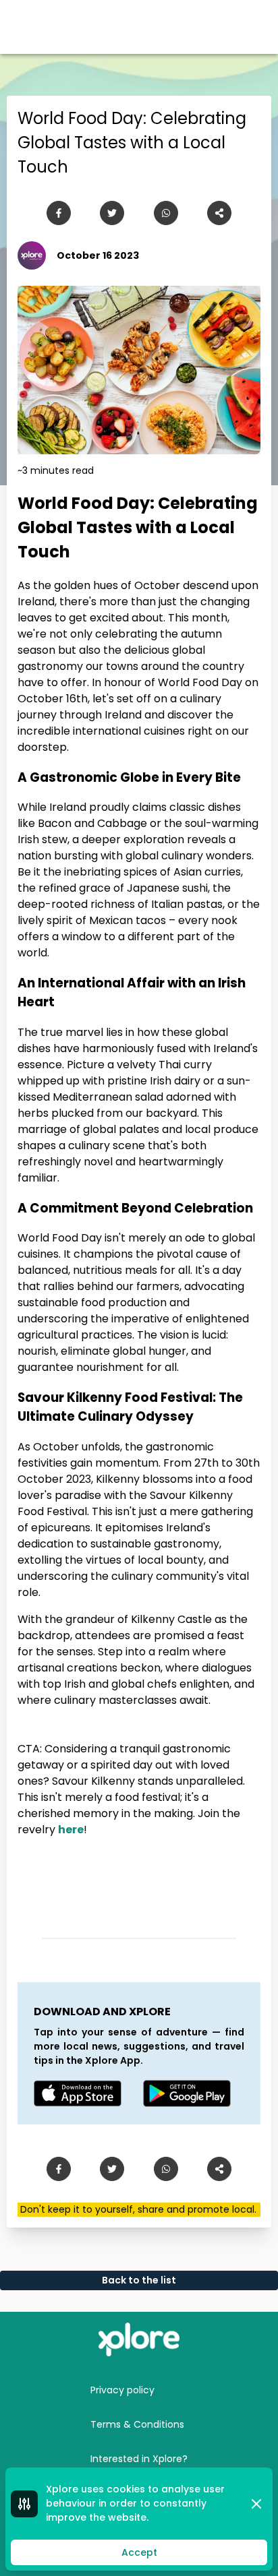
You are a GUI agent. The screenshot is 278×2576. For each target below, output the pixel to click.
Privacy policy (122, 2390)
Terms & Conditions (137, 2424)
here (71, 1830)
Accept (139, 2552)
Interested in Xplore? (139, 2459)
